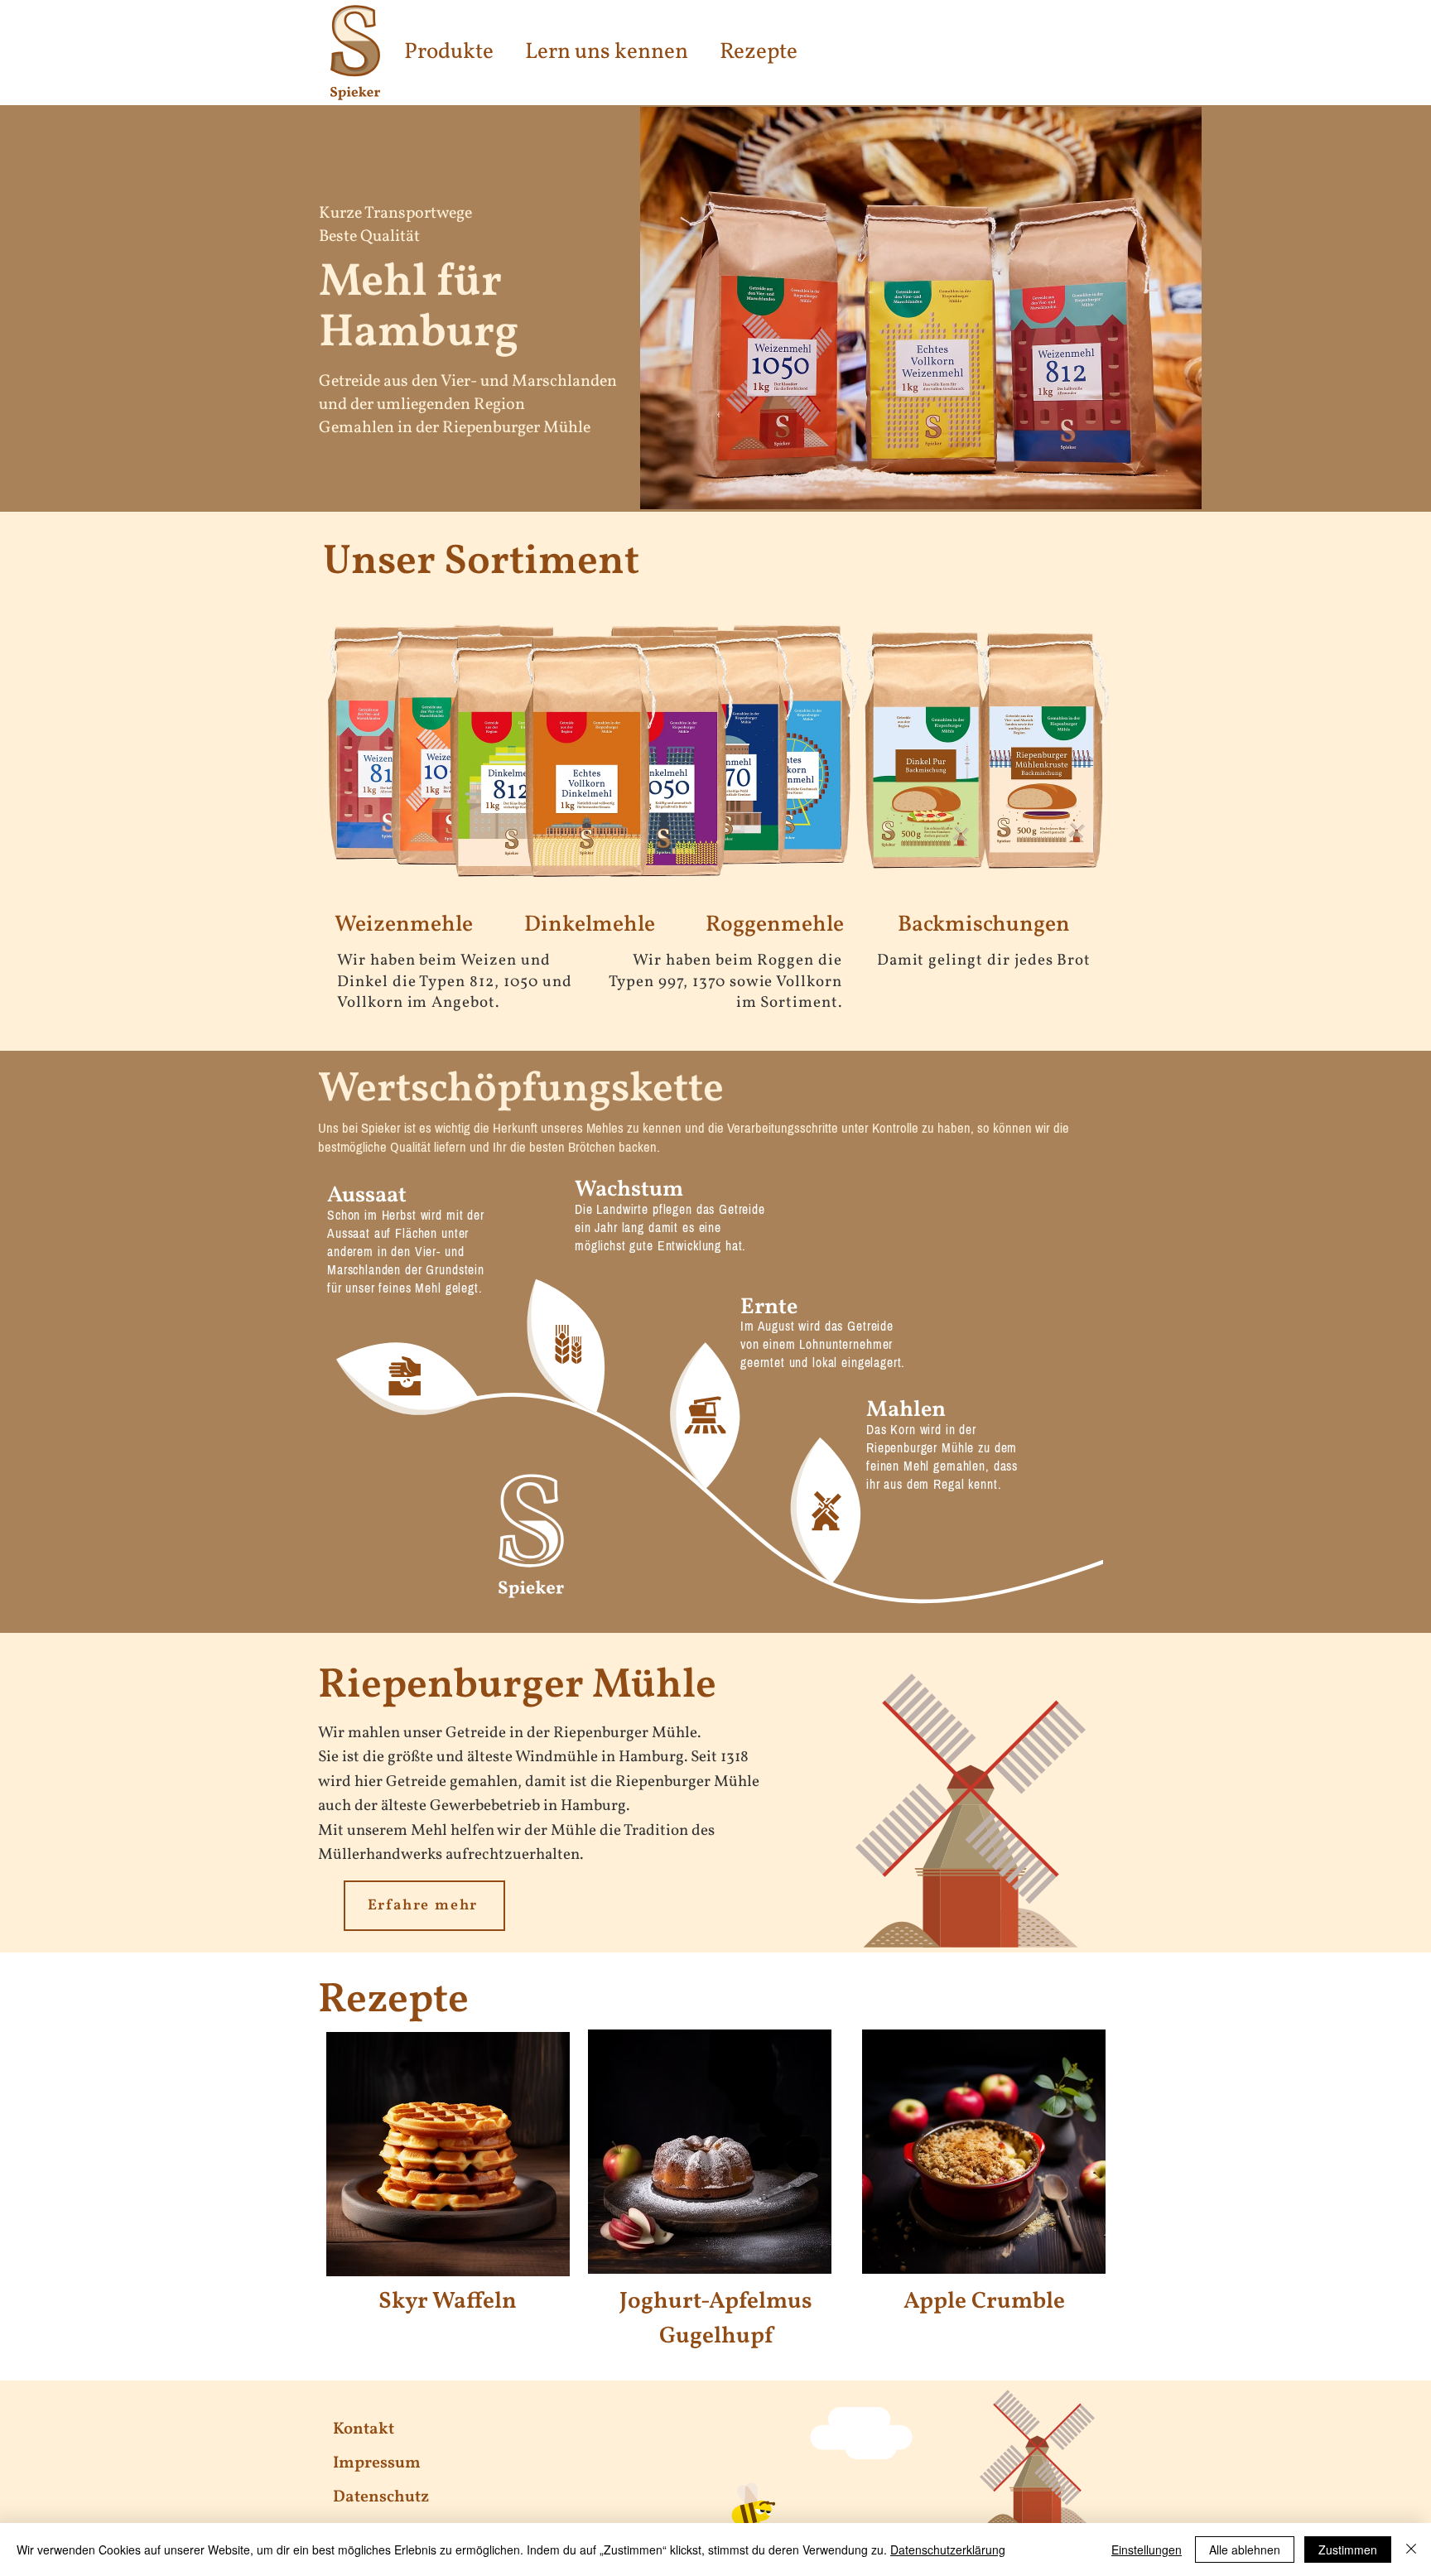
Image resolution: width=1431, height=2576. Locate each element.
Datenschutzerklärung (948, 2550)
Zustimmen (1348, 2550)
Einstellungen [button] (1147, 2550)
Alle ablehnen (1245, 2550)
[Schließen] (1411, 2550)
